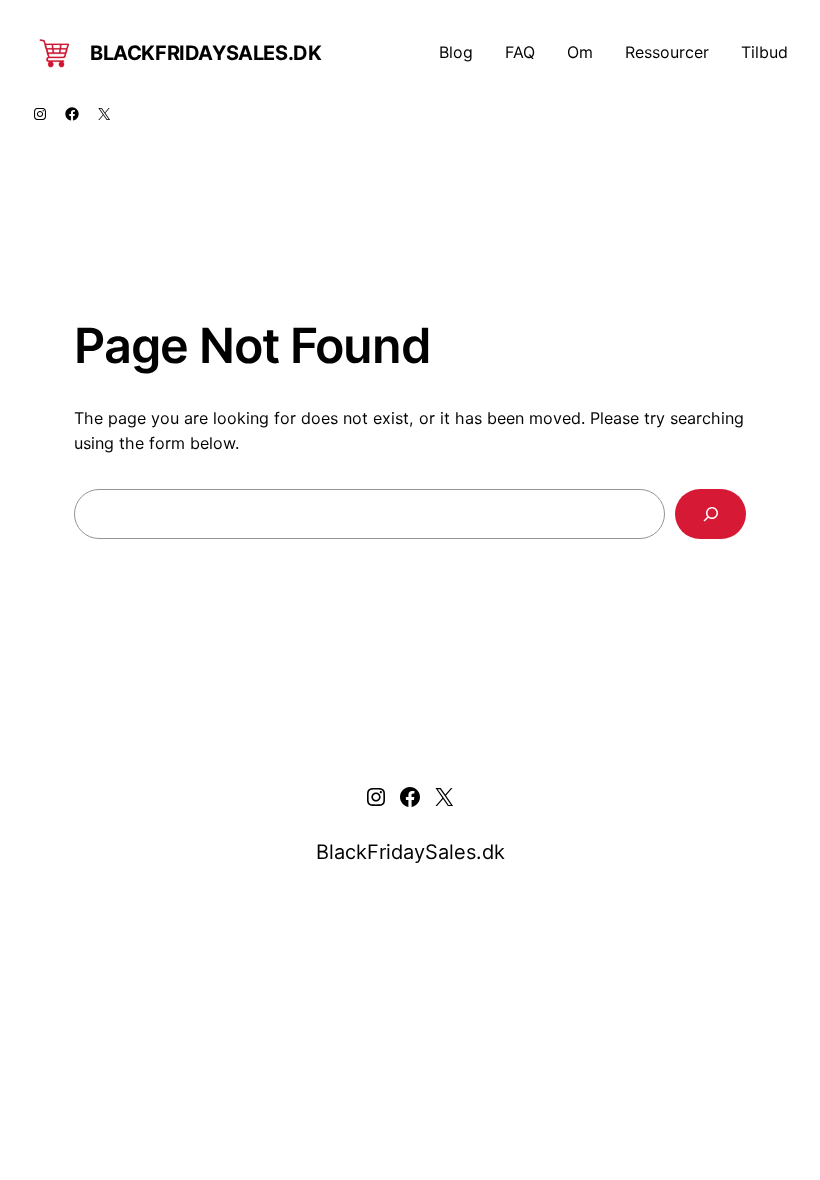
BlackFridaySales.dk (205, 53)
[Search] (710, 513)
